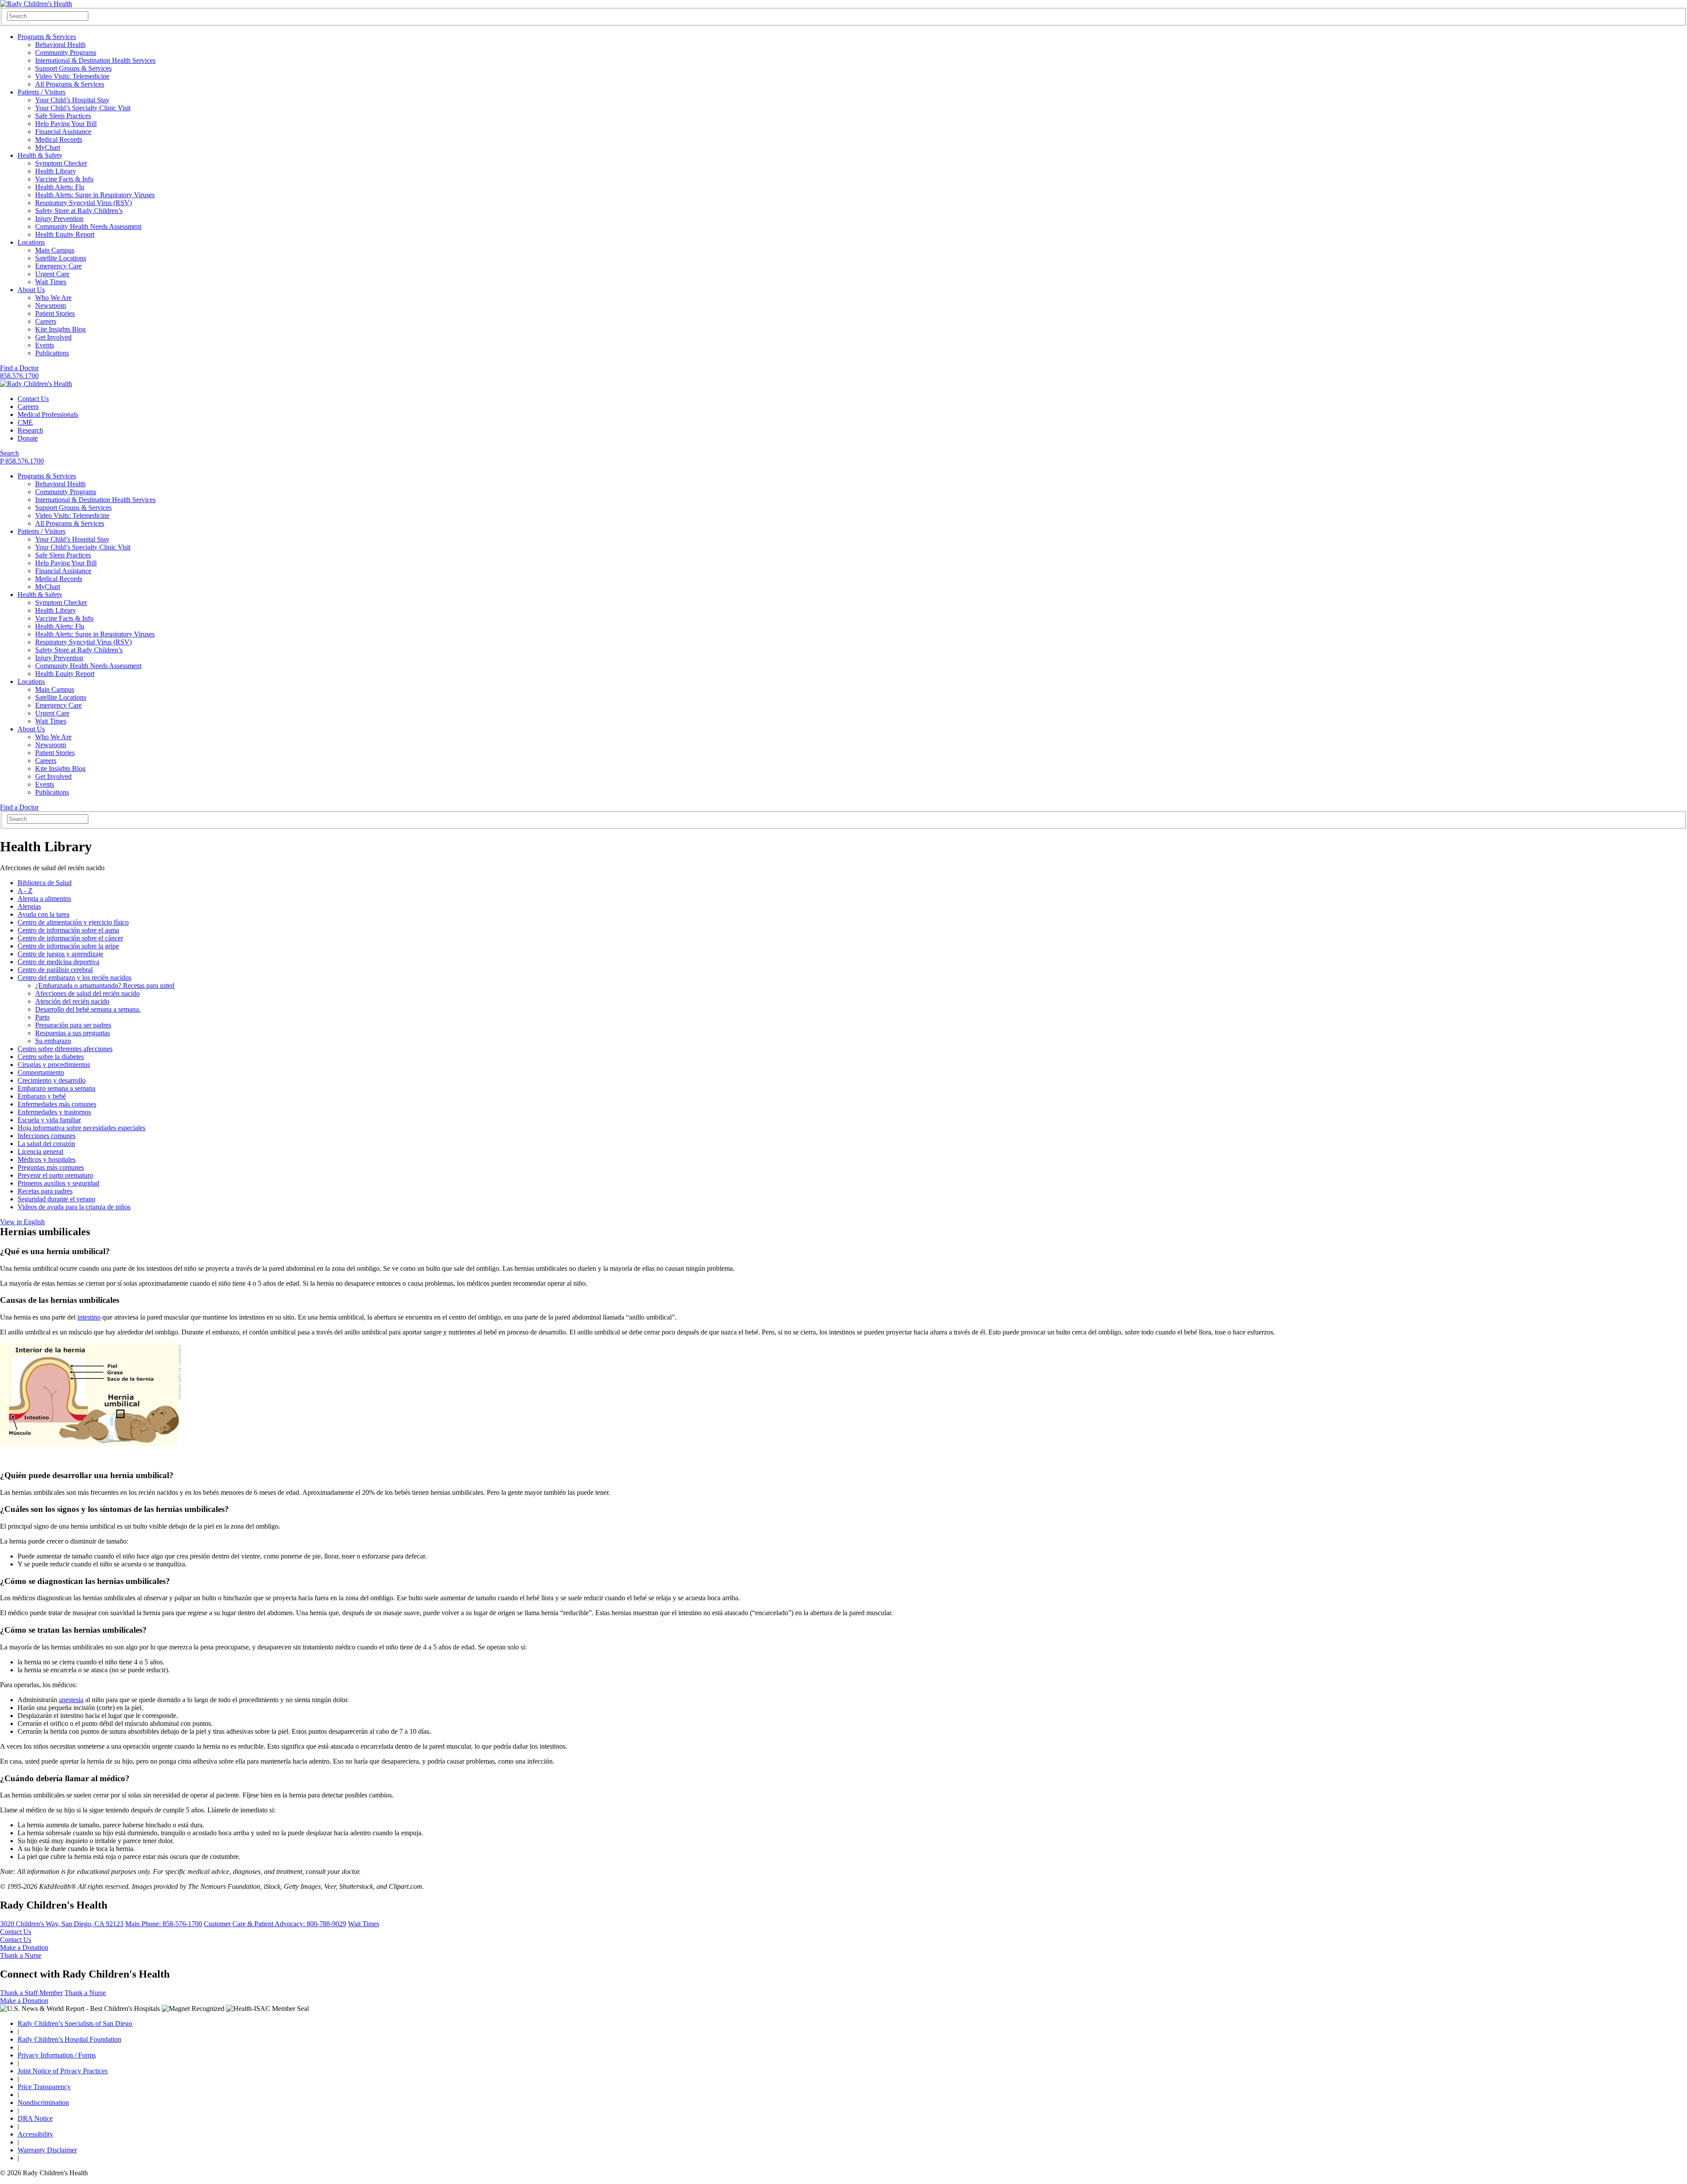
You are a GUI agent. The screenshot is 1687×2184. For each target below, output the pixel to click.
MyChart (48, 147)
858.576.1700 (19, 376)
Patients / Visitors (42, 92)
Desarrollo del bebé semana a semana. (88, 1009)
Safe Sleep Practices (63, 116)
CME (25, 422)
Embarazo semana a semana (56, 1088)
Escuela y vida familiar (49, 1120)
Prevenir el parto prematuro (55, 1175)
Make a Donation (24, 1947)
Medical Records (59, 139)
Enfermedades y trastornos (54, 1112)
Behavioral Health (60, 45)
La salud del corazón (46, 1144)
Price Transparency (44, 2087)
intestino (89, 1317)
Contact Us (33, 399)
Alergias (29, 906)
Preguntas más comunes (51, 1167)
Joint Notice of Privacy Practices (63, 2071)
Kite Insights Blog (60, 329)
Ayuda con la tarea (43, 914)
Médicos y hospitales (47, 1159)
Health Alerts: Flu (60, 187)
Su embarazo (53, 1041)
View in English (22, 1222)
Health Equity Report (65, 234)
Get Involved (53, 337)
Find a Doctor (19, 368)
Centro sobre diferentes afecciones (65, 1049)
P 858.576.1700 (22, 461)
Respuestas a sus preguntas (72, 1033)
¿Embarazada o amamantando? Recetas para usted (105, 985)
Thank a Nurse (21, 1955)
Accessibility (35, 2134)
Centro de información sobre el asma (68, 930)
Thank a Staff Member (31, 1993)
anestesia (71, 1700)
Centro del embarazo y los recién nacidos (74, 978)
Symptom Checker (61, 163)
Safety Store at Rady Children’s (79, 211)
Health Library (56, 171)
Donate (28, 438)
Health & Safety (40, 155)
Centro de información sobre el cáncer (70, 938)
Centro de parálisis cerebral (55, 970)
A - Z (25, 891)
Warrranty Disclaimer (47, 2150)
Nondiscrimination (43, 2103)
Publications (52, 353)
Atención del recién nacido (72, 1001)
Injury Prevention (59, 219)
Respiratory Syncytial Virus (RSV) (83, 203)
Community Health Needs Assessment (88, 226)
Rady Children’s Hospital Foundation (69, 2039)
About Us (31, 290)
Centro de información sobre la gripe (68, 946)
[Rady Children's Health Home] (36, 4)
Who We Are (53, 298)
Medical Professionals (48, 414)
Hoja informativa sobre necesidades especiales (81, 1128)
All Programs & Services (70, 84)
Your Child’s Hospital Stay (72, 100)
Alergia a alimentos (44, 899)
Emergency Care (58, 266)
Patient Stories (55, 313)
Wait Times (51, 282)
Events (45, 345)
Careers (46, 321)
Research (30, 430)
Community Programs (66, 52)
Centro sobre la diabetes (51, 1057)
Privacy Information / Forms (57, 2055)
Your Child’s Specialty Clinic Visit (83, 108)
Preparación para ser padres (73, 1025)
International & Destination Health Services (95, 60)
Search (9, 453)
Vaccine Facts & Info (64, 179)
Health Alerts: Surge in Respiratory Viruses (95, 195)
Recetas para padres (45, 1191)
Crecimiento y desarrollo (52, 1080)
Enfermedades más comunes (57, 1104)
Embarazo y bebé (42, 1096)
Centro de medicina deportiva (58, 962)
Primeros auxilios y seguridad (58, 1183)
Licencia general (40, 1152)
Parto (42, 1017)
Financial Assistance (63, 132)
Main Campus (55, 250)
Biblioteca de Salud (45, 883)
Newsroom (51, 306)
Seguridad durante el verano (56, 1199)
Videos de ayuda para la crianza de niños (74, 1207)
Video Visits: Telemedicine (72, 76)
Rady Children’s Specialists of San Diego (75, 2023)
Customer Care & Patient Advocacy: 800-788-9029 (275, 1924)
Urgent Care (52, 274)
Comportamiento (41, 1072)
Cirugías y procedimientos (54, 1065)
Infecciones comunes (47, 1136)
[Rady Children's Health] (36, 384)
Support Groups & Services (73, 68)
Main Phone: (164, 1924)
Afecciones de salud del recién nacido (87, 993)
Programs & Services (47, 37)
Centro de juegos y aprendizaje (60, 954)
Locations (31, 242)
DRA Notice (35, 2118)
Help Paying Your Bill (66, 124)
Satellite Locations (61, 258)
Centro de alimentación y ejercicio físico (73, 922)
